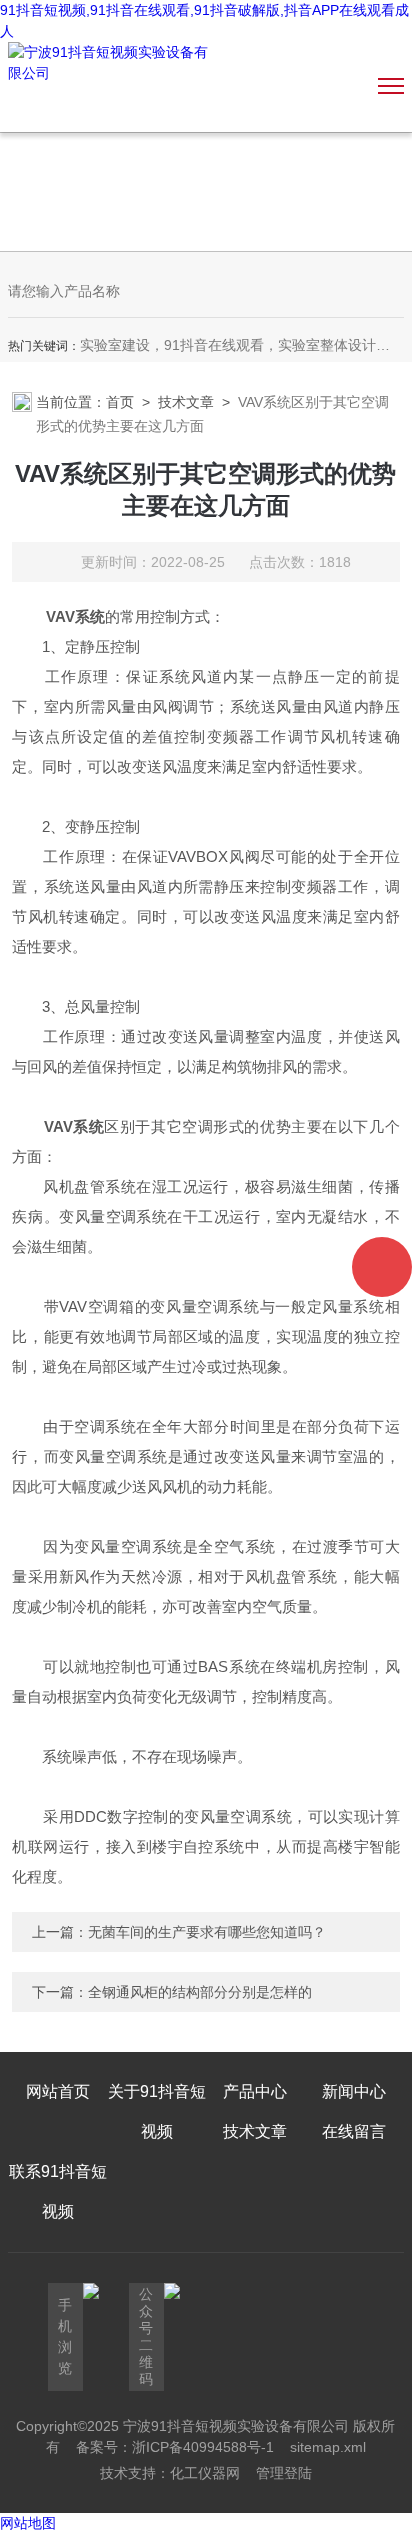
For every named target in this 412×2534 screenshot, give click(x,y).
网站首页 (58, 2091)
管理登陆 (284, 2473)
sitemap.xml (328, 2447)
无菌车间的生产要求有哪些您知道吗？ (207, 1932)
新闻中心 (354, 2091)
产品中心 (255, 2091)
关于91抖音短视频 (157, 2111)
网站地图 (28, 2523)
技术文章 (186, 402)
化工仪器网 (205, 2473)
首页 (120, 402)
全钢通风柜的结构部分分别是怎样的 (200, 1992)
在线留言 (354, 2131)
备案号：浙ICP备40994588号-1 (175, 2447)
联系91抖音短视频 (58, 2191)
